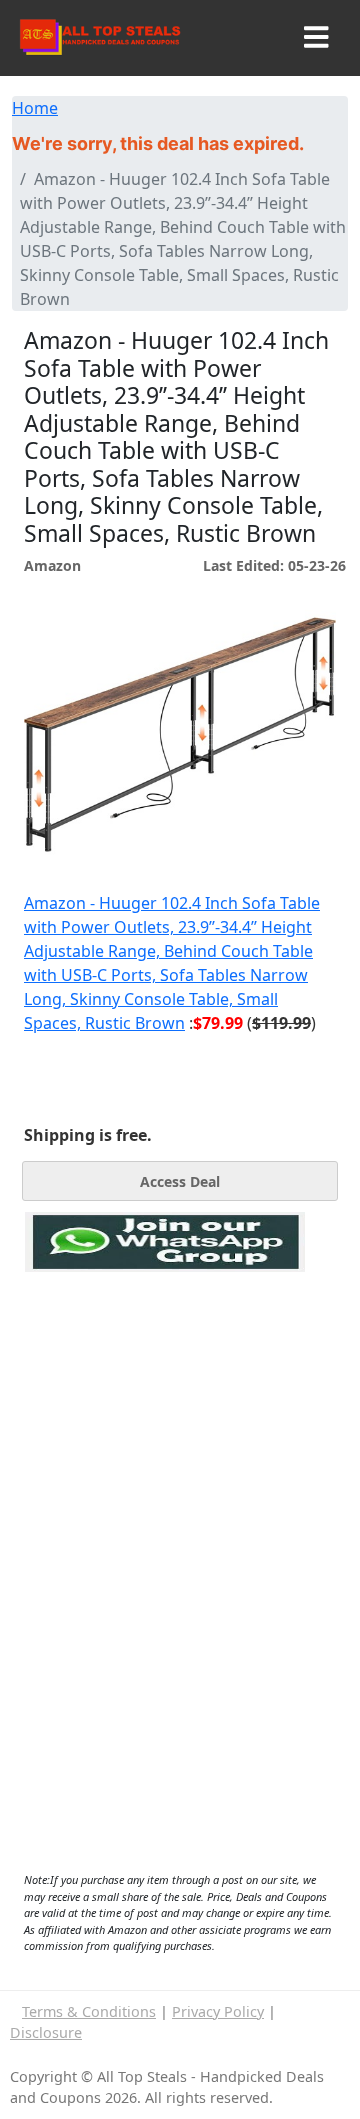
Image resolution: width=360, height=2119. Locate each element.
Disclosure (46, 2032)
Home (35, 108)
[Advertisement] (165, 1364)
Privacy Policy (218, 2011)
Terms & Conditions (89, 2011)
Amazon (52, 565)
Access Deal (180, 1181)
